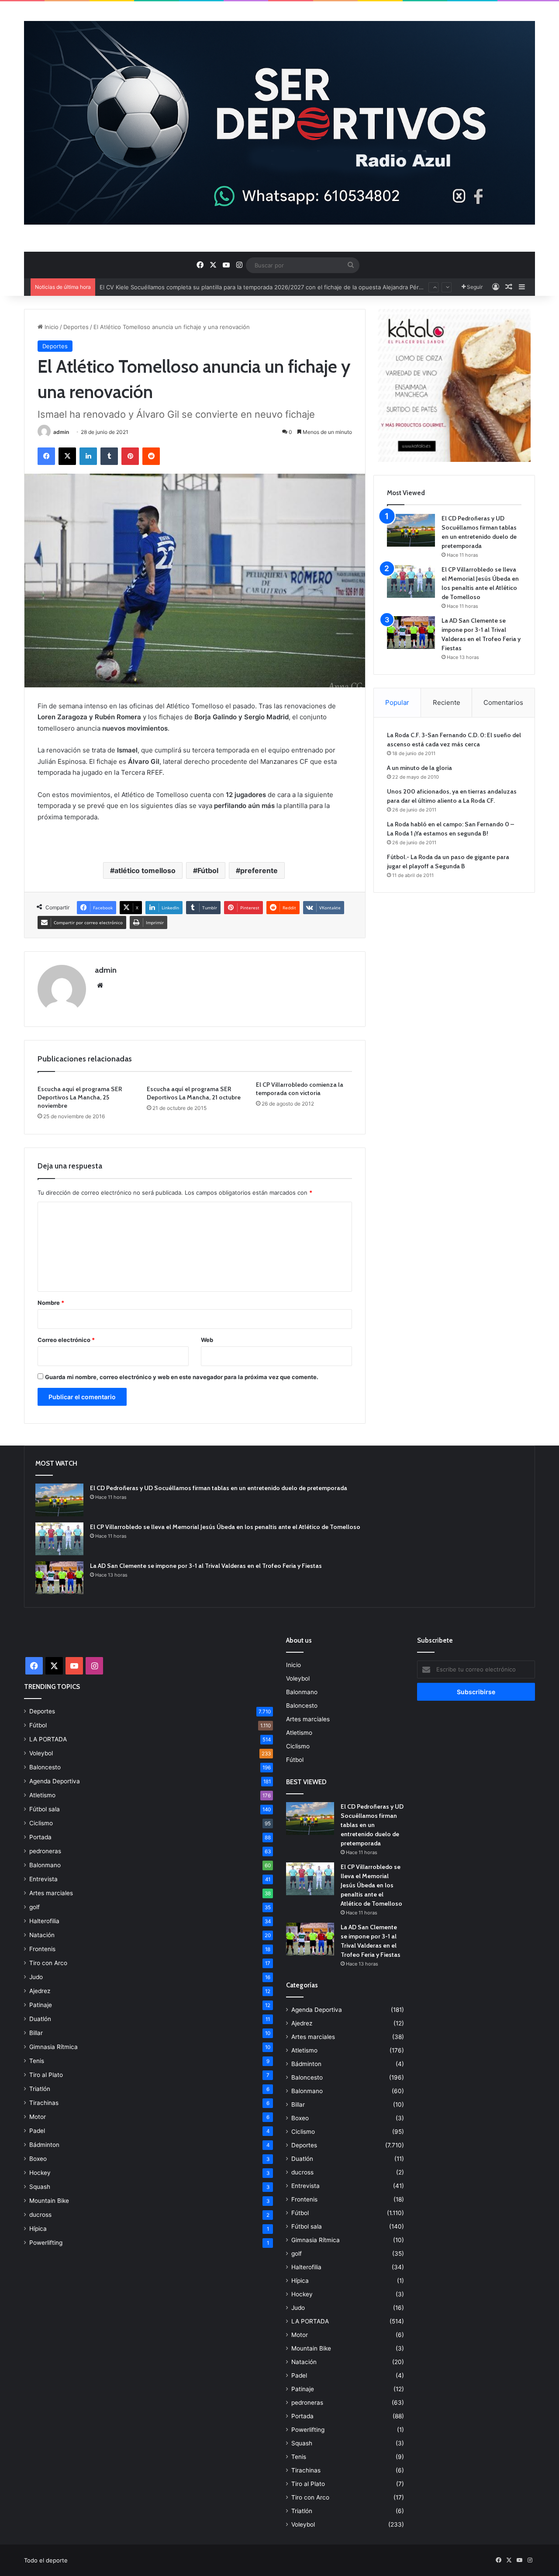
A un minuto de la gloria (419, 768)
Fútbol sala (45, 1809)
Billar (36, 2033)
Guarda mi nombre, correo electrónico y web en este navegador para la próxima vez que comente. (182, 1377)
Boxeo (38, 2159)
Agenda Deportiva (55, 1781)
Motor (38, 2117)
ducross (40, 2215)
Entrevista (43, 1879)
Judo (36, 1977)
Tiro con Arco (48, 1963)
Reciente (447, 702)
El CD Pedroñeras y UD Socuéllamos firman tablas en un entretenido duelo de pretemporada (219, 1488)
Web (207, 1340)
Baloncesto (45, 1767)
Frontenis (42, 1949)
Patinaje (41, 2005)
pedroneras (45, 1851)
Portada (40, 1837)
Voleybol (41, 1753)
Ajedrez (40, 1991)
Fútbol (208, 870)
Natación (42, 1935)
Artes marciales (51, 1893)
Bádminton (44, 2145)
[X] (67, 456)
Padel (37, 2131)
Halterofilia (44, 1921)
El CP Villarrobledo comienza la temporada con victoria (300, 1089)
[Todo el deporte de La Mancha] (279, 123)
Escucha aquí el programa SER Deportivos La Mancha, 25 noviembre (80, 1097)
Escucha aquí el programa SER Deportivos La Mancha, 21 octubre (194, 1093)
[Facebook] (46, 456)
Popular (397, 702)
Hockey (40, 2173)
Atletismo (42, 1795)
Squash (40, 2187)
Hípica (38, 2229)
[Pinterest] (130, 456)
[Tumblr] (109, 456)
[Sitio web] (100, 985)
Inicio (51, 327)
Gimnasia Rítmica (53, 2047)
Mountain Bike (49, 2201)
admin (61, 432)
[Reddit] (151, 456)
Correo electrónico (66, 1340)
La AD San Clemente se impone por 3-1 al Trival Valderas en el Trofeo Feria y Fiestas (206, 1566)
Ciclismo (41, 1823)
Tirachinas (44, 2103)
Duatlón (40, 2019)
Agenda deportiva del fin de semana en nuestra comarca (177, 287)
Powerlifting (46, 2243)
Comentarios (503, 702)
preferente (259, 870)
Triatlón (40, 2089)
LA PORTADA (48, 1739)
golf (35, 1907)
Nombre (51, 1303)
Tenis (37, 2061)
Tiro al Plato (46, 2075)
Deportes (76, 327)
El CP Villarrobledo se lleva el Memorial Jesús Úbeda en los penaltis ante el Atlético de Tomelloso (225, 1527)
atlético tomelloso (145, 870)
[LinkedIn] (88, 456)
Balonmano (45, 1865)
